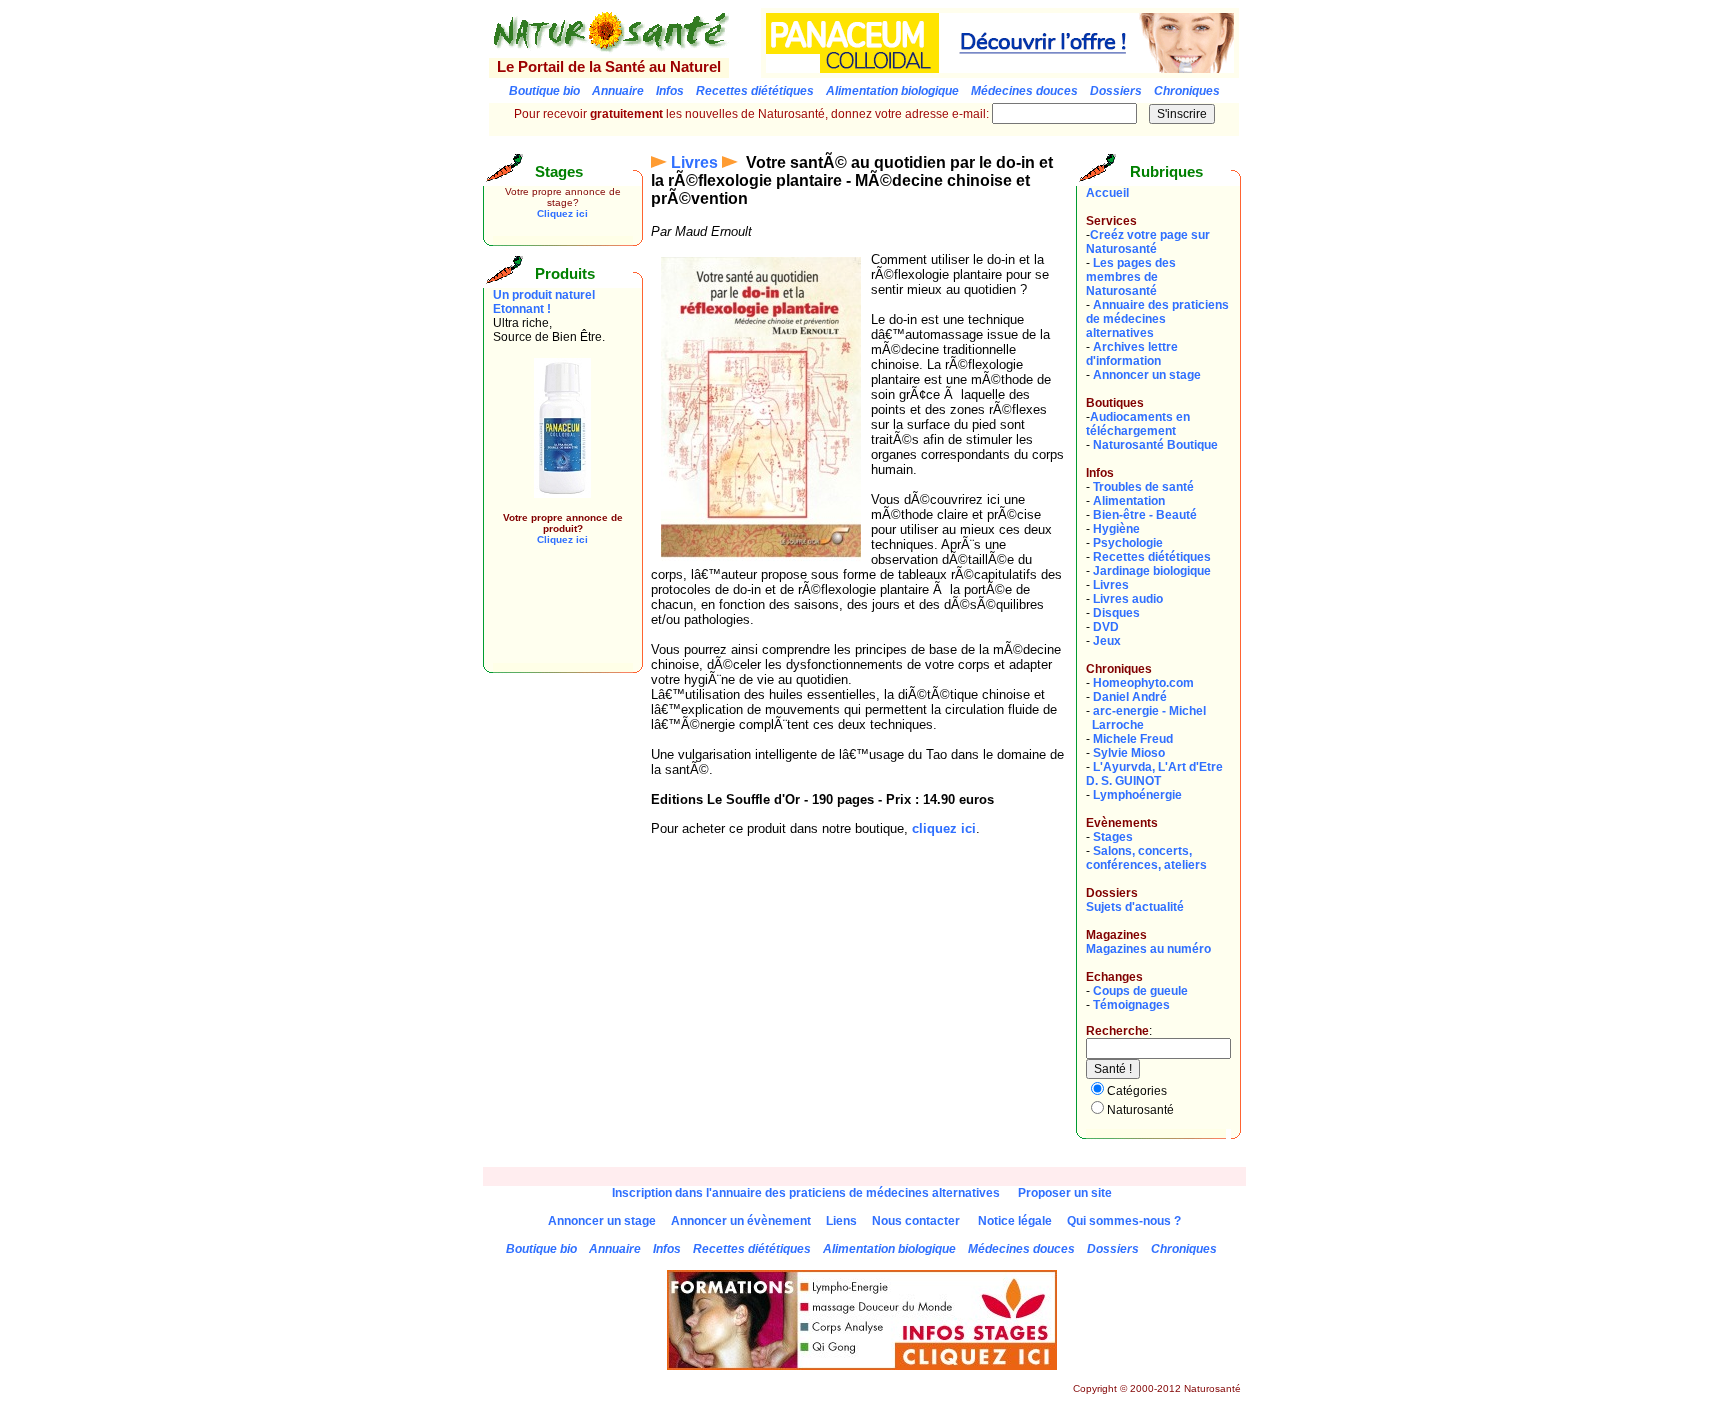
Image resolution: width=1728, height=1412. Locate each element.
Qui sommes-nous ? (1124, 1221)
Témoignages (1131, 1005)
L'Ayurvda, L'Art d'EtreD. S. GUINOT (1154, 774)
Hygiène (1116, 529)
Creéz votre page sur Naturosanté (1148, 242)
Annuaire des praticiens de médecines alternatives (1157, 319)
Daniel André (1130, 697)
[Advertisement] (553, 618)
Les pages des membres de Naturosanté (1131, 277)
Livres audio (1128, 599)
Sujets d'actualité (1135, 907)
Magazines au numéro (1148, 949)
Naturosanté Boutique (1155, 445)
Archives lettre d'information (1132, 354)
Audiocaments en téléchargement (1138, 424)
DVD (1106, 627)
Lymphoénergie (1137, 795)
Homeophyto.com (1143, 683)
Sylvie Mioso (1129, 753)
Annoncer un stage (1147, 375)
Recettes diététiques (1152, 557)
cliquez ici (944, 828)
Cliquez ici (562, 213)
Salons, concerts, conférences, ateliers (1146, 858)
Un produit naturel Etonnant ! (544, 302)
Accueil (1107, 193)
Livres (694, 162)
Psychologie (1128, 543)
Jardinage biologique (1152, 571)
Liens (841, 1221)
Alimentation (1129, 501)
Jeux (1107, 641)
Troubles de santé (1143, 487)
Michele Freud (1133, 739)
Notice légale (1015, 1221)
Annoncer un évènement (741, 1221)
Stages (1113, 837)
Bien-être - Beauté (1145, 515)
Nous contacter (916, 1221)
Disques (1116, 613)
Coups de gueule (1140, 991)
